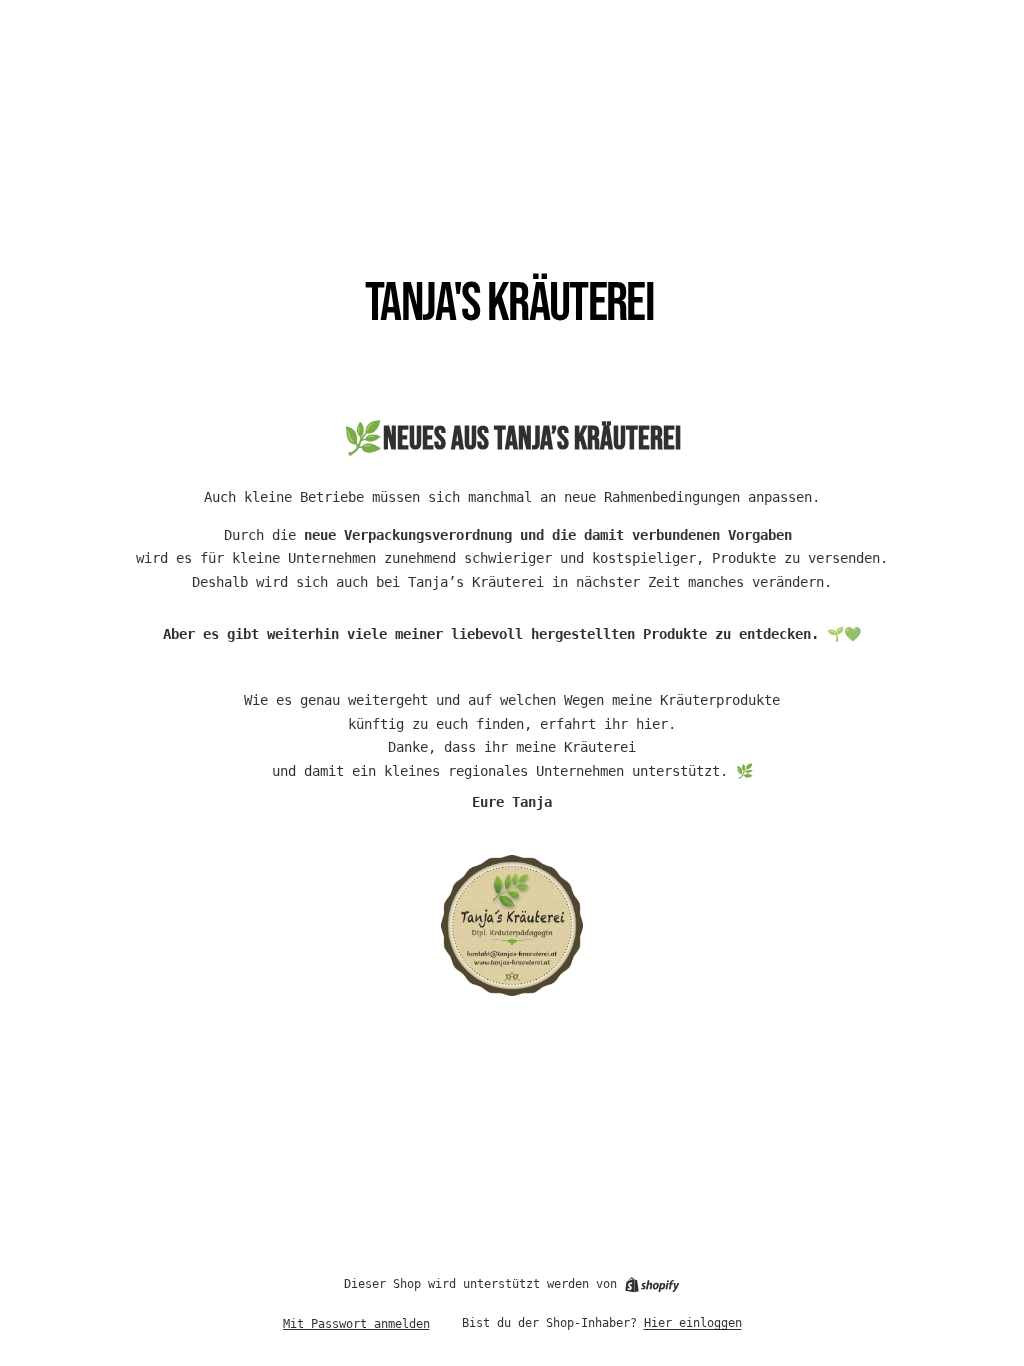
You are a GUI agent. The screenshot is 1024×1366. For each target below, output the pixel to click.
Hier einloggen (693, 1323)
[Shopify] (652, 1285)
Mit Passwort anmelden (356, 1324)
